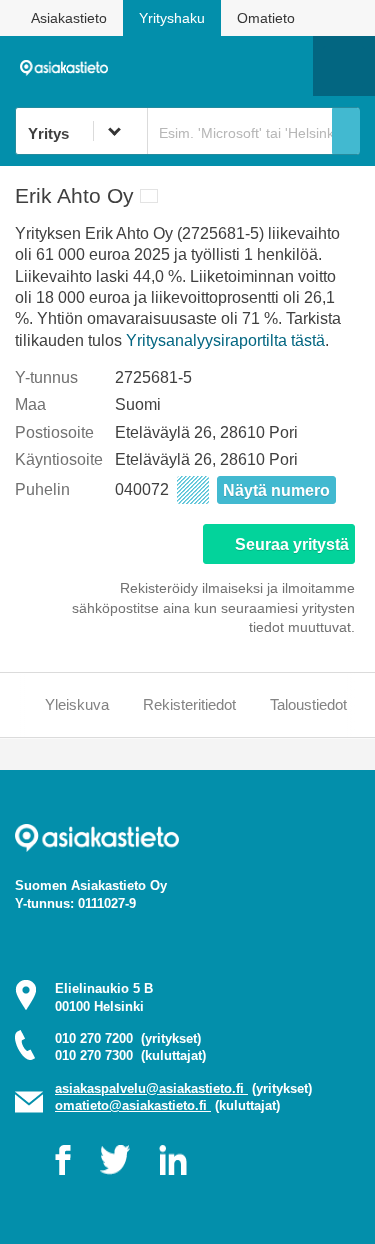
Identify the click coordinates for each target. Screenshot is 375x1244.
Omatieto (266, 18)
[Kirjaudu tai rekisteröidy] (288, 66)
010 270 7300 (130, 1055)
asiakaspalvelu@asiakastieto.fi (151, 1088)
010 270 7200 (128, 1038)
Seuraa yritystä (292, 544)
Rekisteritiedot (189, 704)
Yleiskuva (77, 704)
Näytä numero (276, 490)
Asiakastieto (69, 18)
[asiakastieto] (69, 65)
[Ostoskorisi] (195, 66)
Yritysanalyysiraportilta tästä (225, 340)
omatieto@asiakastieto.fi (133, 1105)
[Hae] (346, 131)
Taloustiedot (308, 704)
